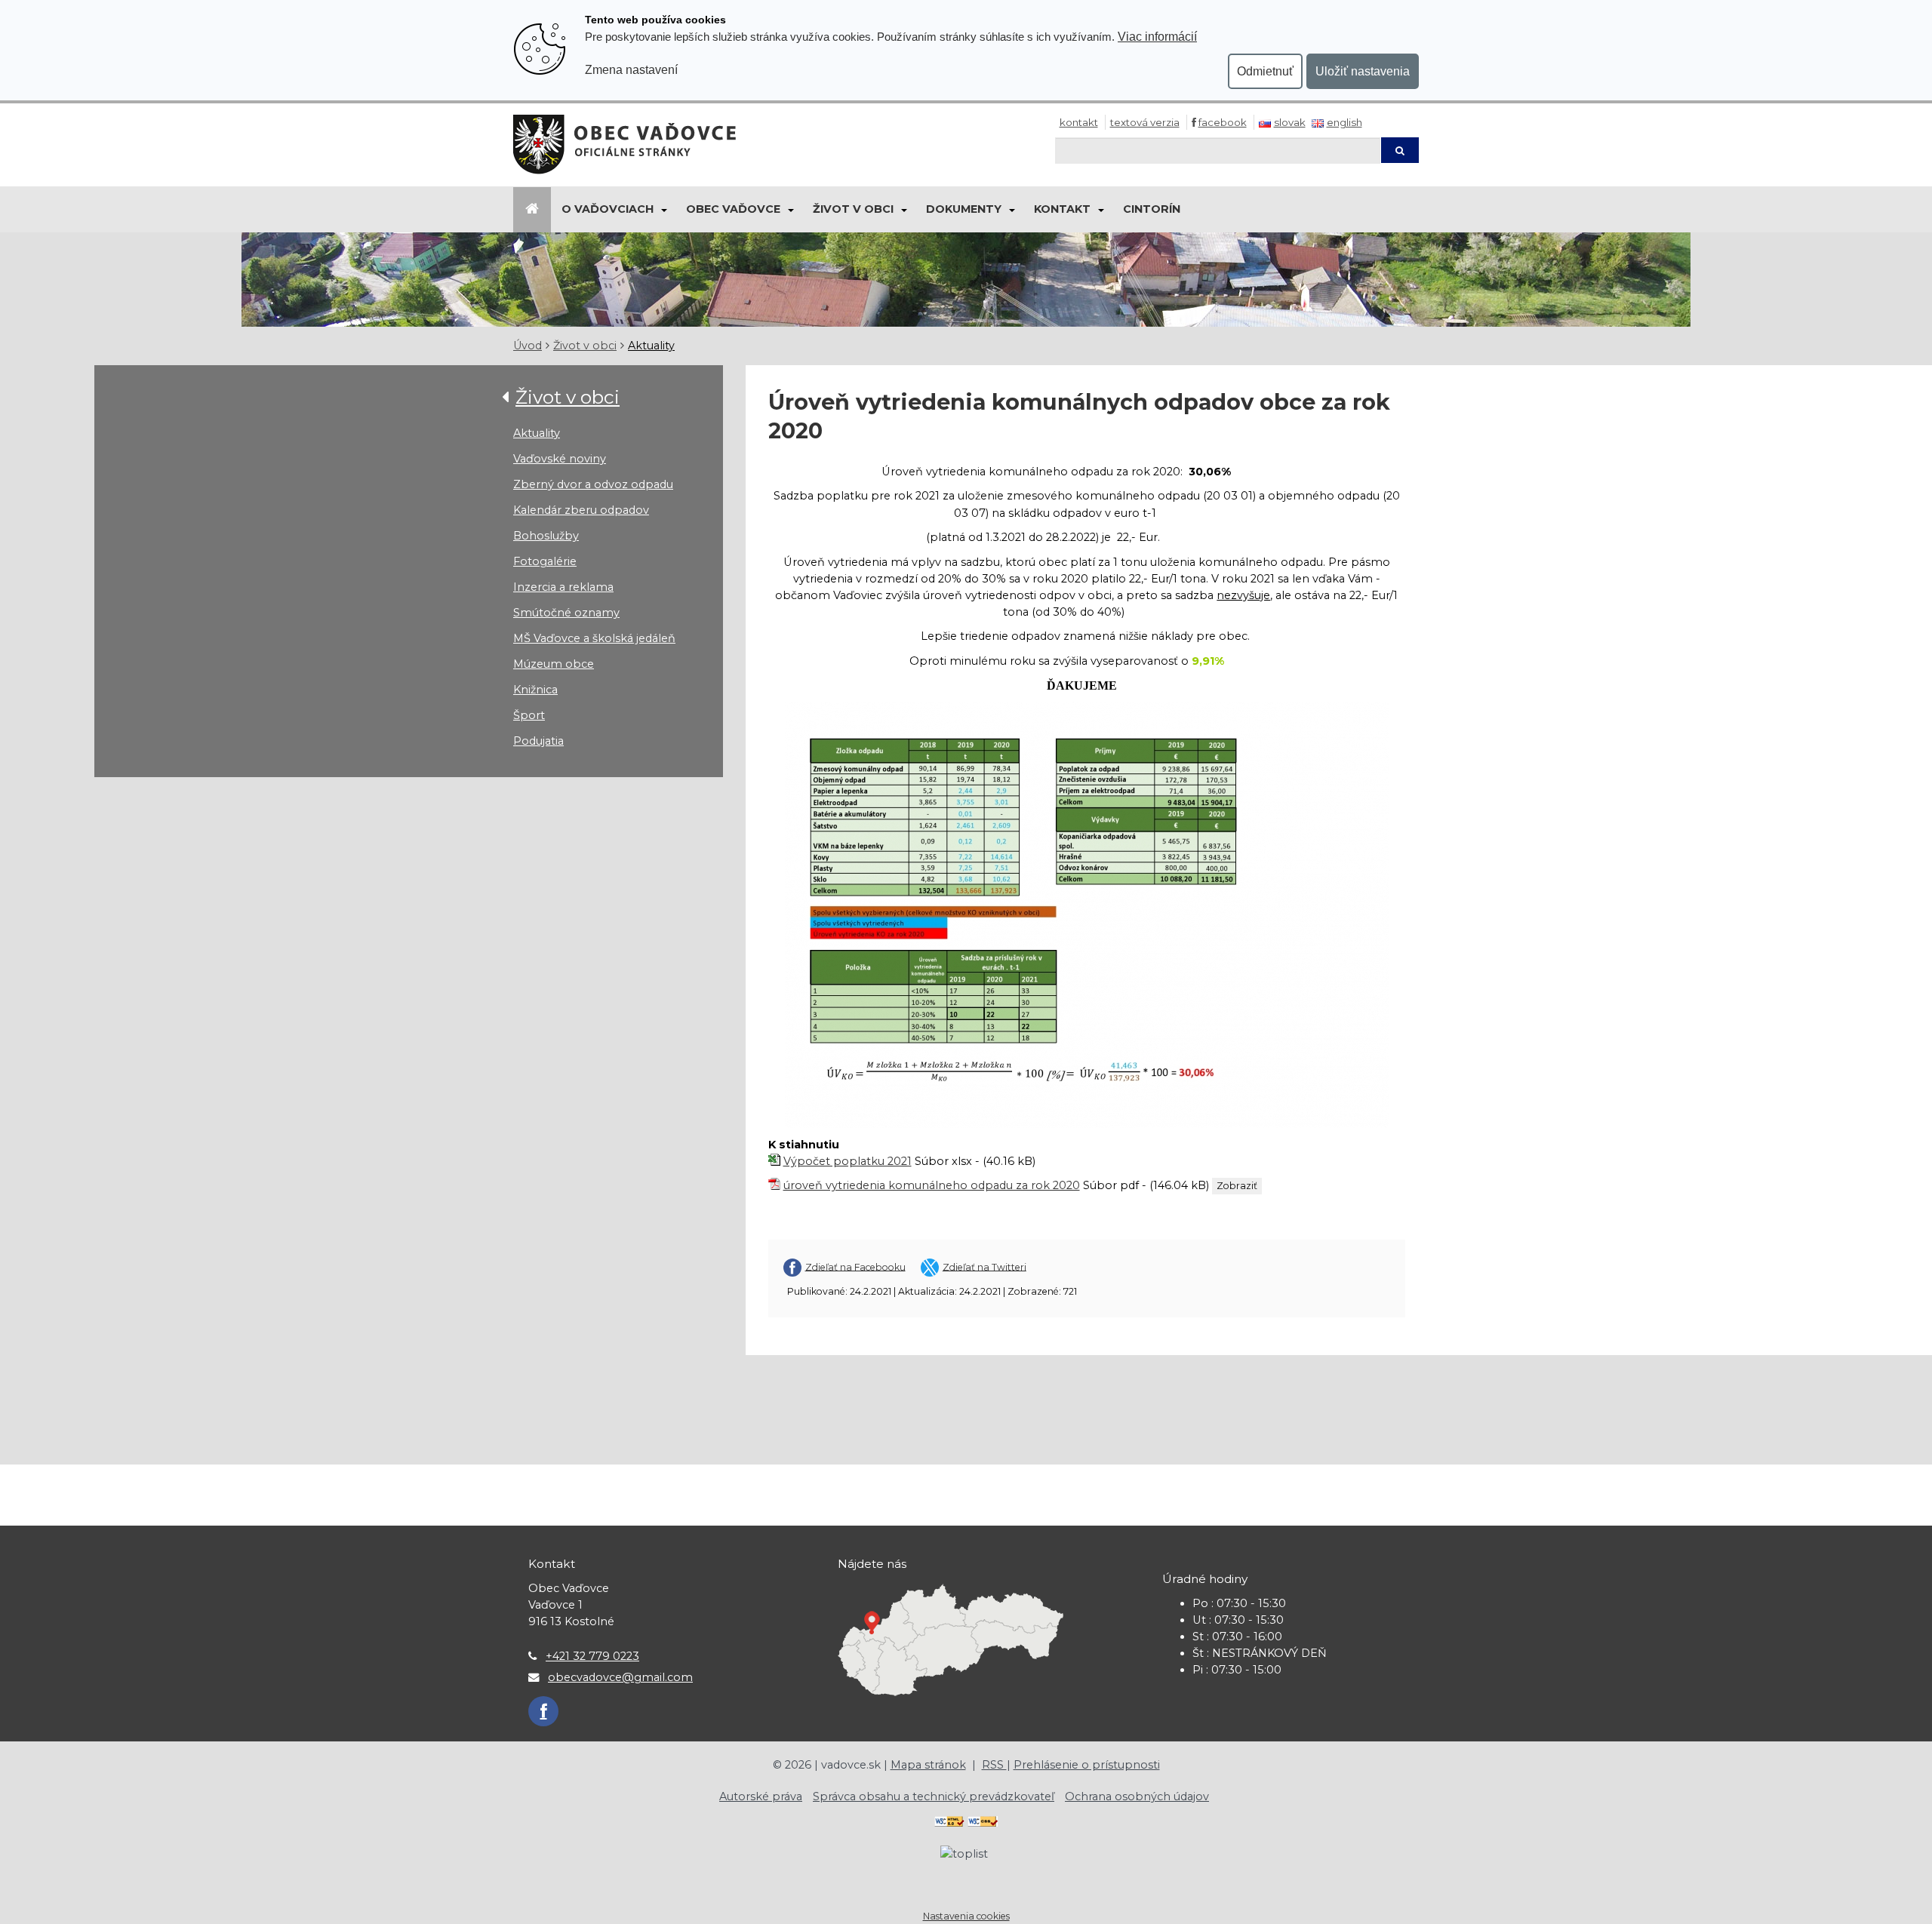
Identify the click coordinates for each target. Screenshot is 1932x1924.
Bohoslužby (546, 536)
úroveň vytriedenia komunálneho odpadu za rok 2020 (932, 1185)
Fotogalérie (545, 561)
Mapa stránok (928, 1765)
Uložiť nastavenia (1363, 71)
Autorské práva (761, 1796)
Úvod (528, 346)
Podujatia (538, 741)
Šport (529, 715)
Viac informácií (1157, 36)
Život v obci (853, 209)
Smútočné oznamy (566, 613)
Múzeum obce (554, 664)
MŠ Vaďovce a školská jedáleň (594, 638)
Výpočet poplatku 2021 (848, 1161)
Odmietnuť (1265, 71)
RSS (994, 1765)
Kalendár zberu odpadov (581, 510)
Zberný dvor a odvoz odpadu (593, 484)
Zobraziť (1237, 1186)
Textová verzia (1145, 122)
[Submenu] (663, 210)
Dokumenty (964, 209)
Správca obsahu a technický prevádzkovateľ (934, 1796)
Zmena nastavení (631, 69)
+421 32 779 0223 (592, 1656)
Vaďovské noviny (560, 459)
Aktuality (651, 346)
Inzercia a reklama (563, 587)
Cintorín (1152, 209)
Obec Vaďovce (733, 209)
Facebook (1223, 122)
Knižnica (535, 690)
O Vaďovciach (608, 209)
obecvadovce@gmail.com (620, 1677)
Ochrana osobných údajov (1137, 1796)
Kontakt (1079, 122)
